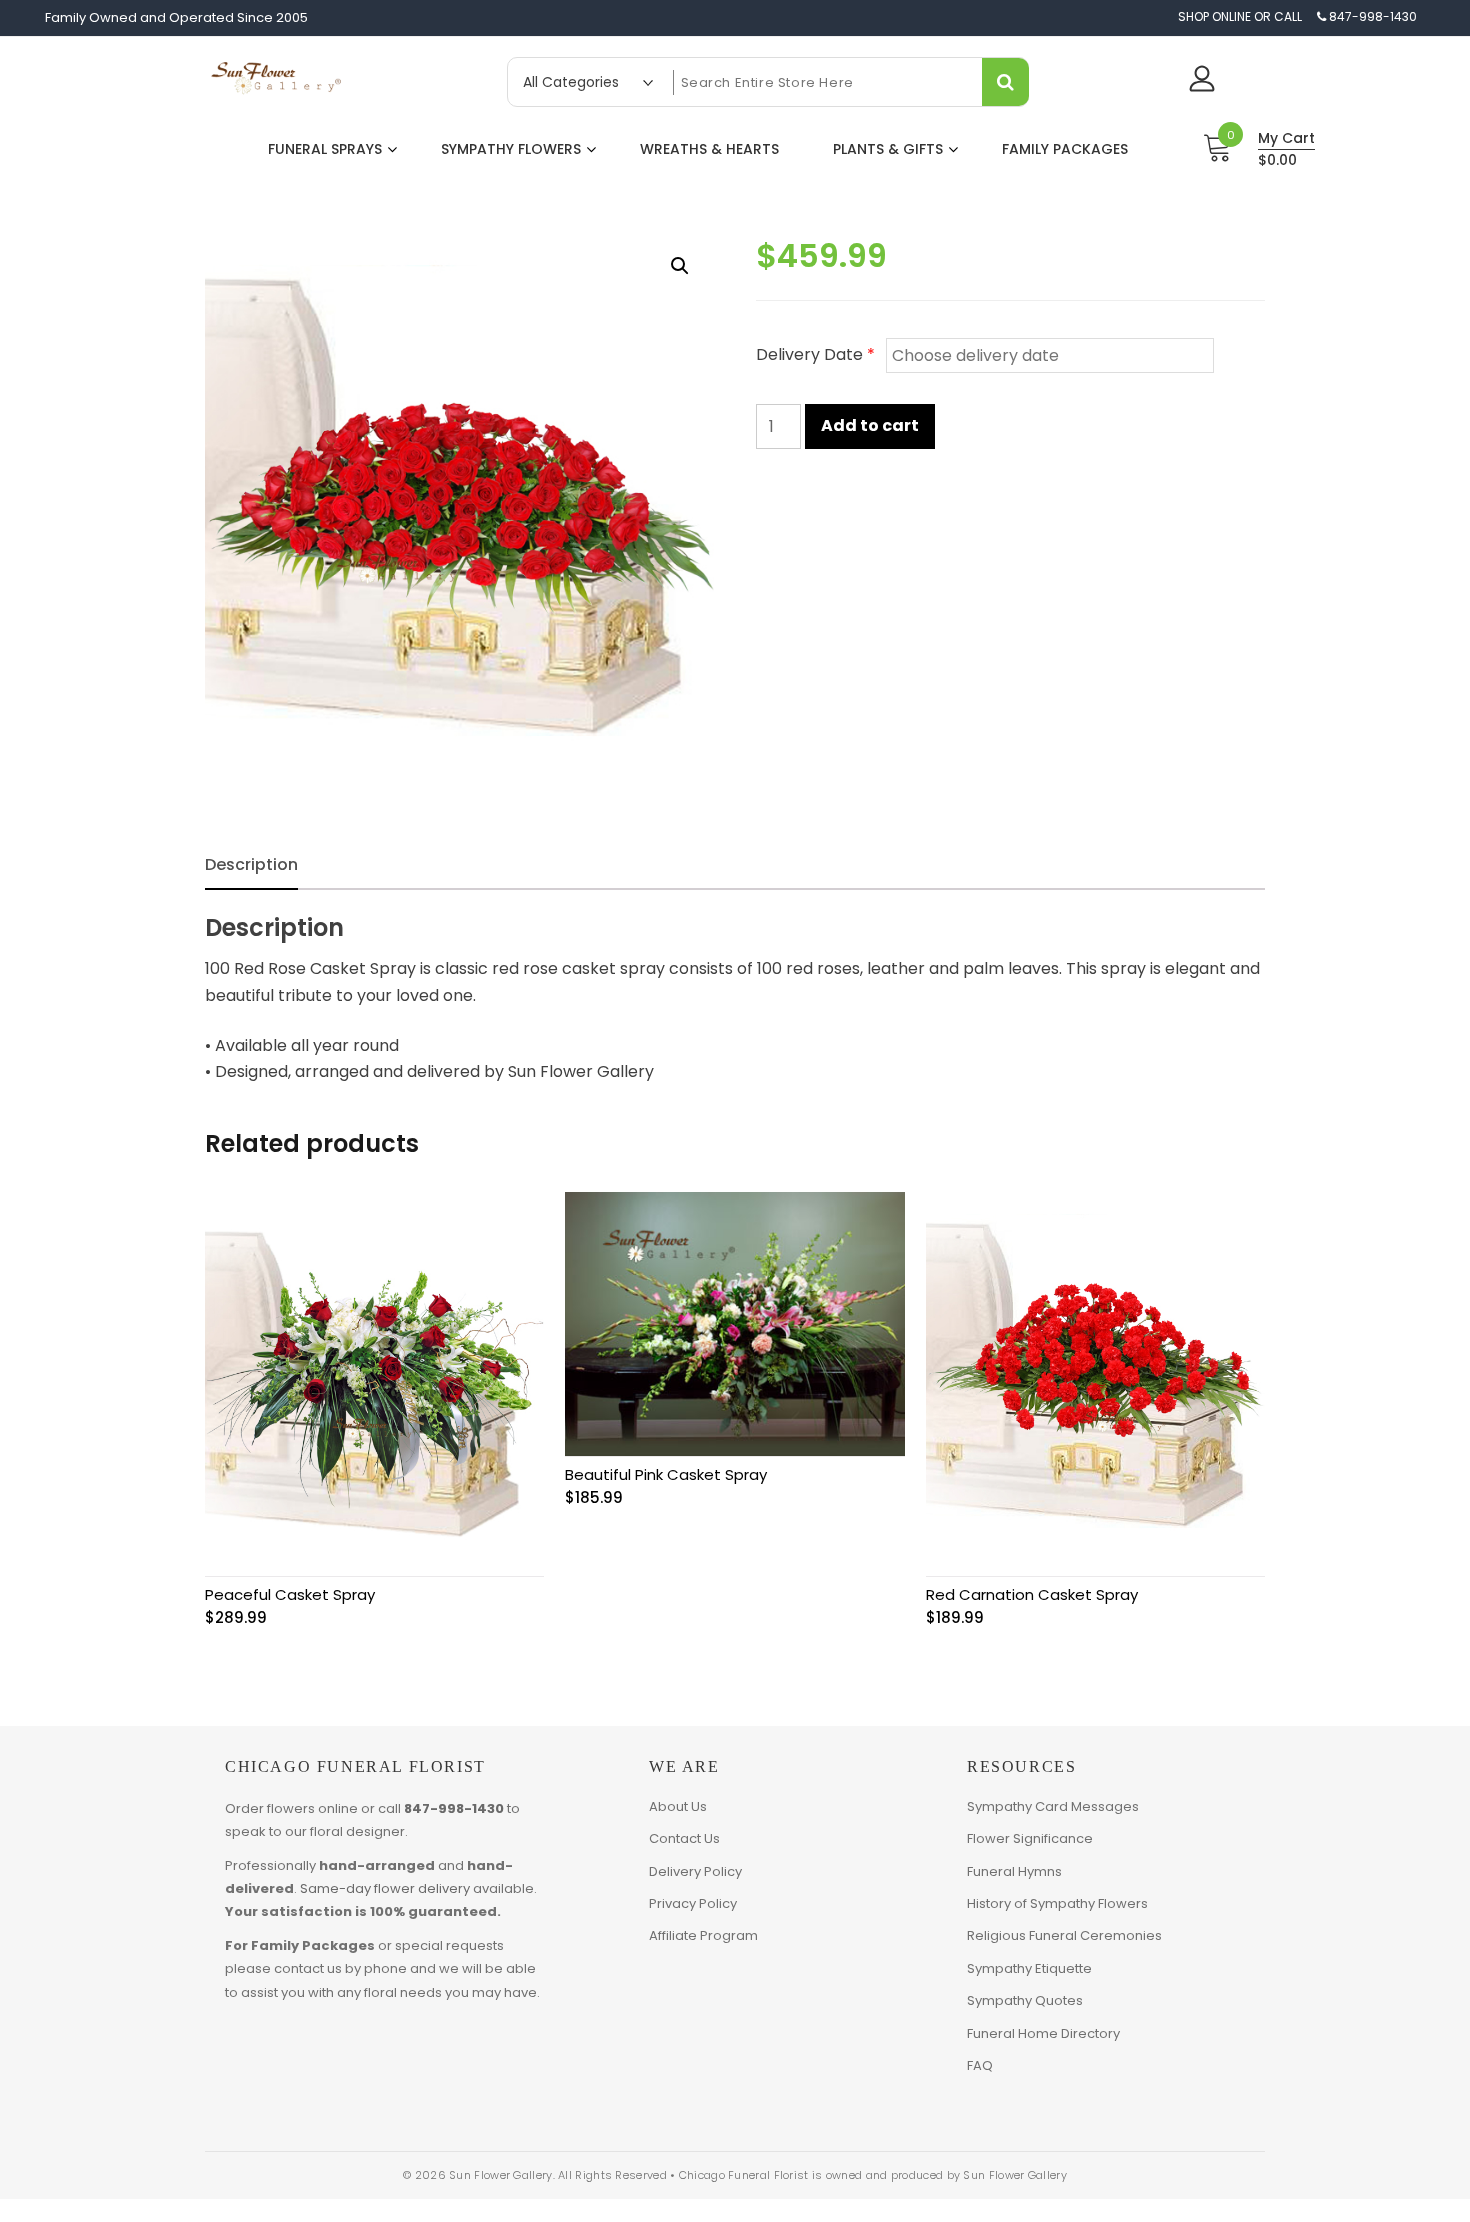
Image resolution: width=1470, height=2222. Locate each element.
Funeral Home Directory (1043, 2033)
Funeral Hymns (1014, 1871)
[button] (680, 266)
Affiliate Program (703, 1935)
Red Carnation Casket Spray (1032, 1594)
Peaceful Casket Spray (290, 1594)
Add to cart (870, 425)
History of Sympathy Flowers (1057, 1903)
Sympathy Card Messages (1053, 1806)
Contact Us (684, 1838)
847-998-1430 (454, 1808)
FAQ (980, 2065)
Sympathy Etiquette (1029, 1968)
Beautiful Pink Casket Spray (666, 1474)
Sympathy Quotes (1025, 2000)
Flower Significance (1030, 1838)
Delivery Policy (695, 1871)
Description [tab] (251, 864)
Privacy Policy (693, 1903)
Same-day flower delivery (385, 1888)
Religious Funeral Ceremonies (1064, 1935)
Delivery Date (815, 354)
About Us (678, 1806)
